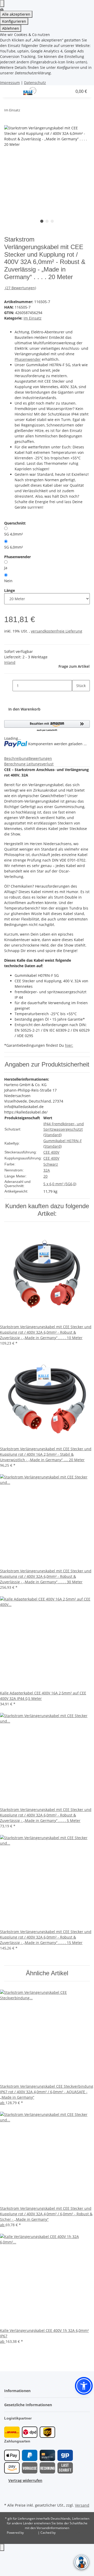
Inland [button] (10, 662)
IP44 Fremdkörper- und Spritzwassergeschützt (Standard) (64, 1129)
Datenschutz (35, 83)
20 (45, 1176)
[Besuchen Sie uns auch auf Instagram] (8, 2495)
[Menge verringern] (8, 686)
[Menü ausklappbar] (11, 91)
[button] (55, 91)
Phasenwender (28, 359)
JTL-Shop (31, 2533)
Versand (82, 2505)
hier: (69, 1045)
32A (47, 1170)
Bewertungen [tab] (40, 758)
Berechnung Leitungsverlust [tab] (29, 764)
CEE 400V (51, 1152)
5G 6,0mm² (14, 547)
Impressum (10, 83)
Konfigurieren (14, 21)
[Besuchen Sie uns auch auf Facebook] (8, 2489)
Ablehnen (11, 28)
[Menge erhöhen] (76, 697)
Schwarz (51, 1164)
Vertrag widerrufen (25, 2480)
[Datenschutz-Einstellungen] (2, 4)
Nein (8, 581)
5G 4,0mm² (14, 534)
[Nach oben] (2, 2547)
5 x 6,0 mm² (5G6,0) (60, 1184)
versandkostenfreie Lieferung (57, 631)
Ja (6, 568)
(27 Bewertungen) (21, 288)
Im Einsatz (33, 318)
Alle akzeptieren (16, 14)
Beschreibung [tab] (16, 758)
